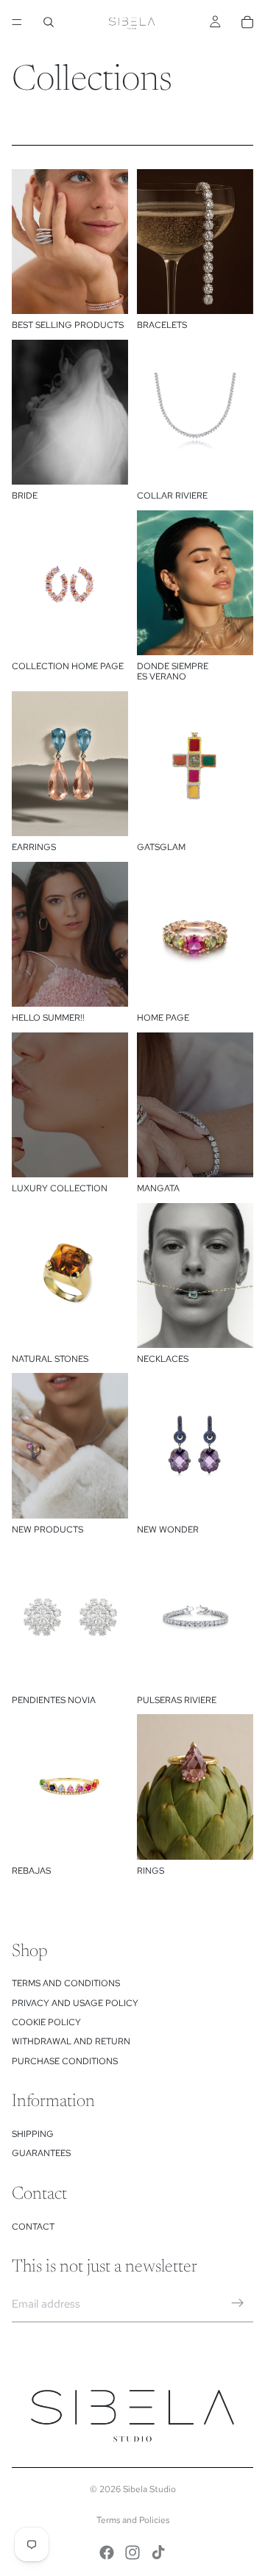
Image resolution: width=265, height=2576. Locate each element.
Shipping (33, 2134)
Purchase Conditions (65, 2061)
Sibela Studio (149, 2489)
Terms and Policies (133, 2520)
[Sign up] (238, 2303)
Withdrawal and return (71, 2041)
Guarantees (41, 2153)
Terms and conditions (66, 1983)
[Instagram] (132, 2552)
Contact (33, 2227)
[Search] (49, 22)
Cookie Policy (46, 2022)
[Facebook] (107, 2552)
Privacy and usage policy (75, 2003)
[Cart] (247, 22)
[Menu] (17, 22)
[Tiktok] (158, 2552)
